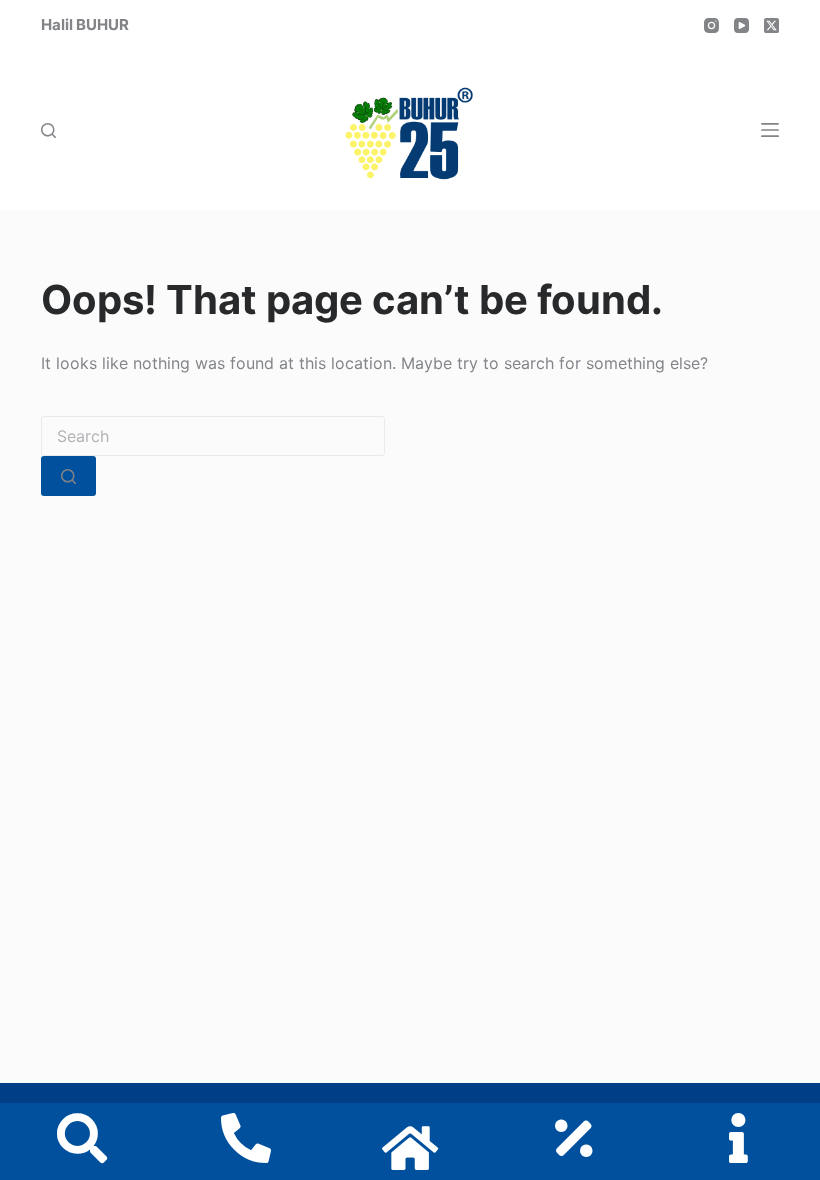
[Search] (48, 130)
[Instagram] (711, 25)
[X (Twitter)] (771, 25)
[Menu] (770, 130)
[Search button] (68, 476)
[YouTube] (741, 25)
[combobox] (213, 436)
